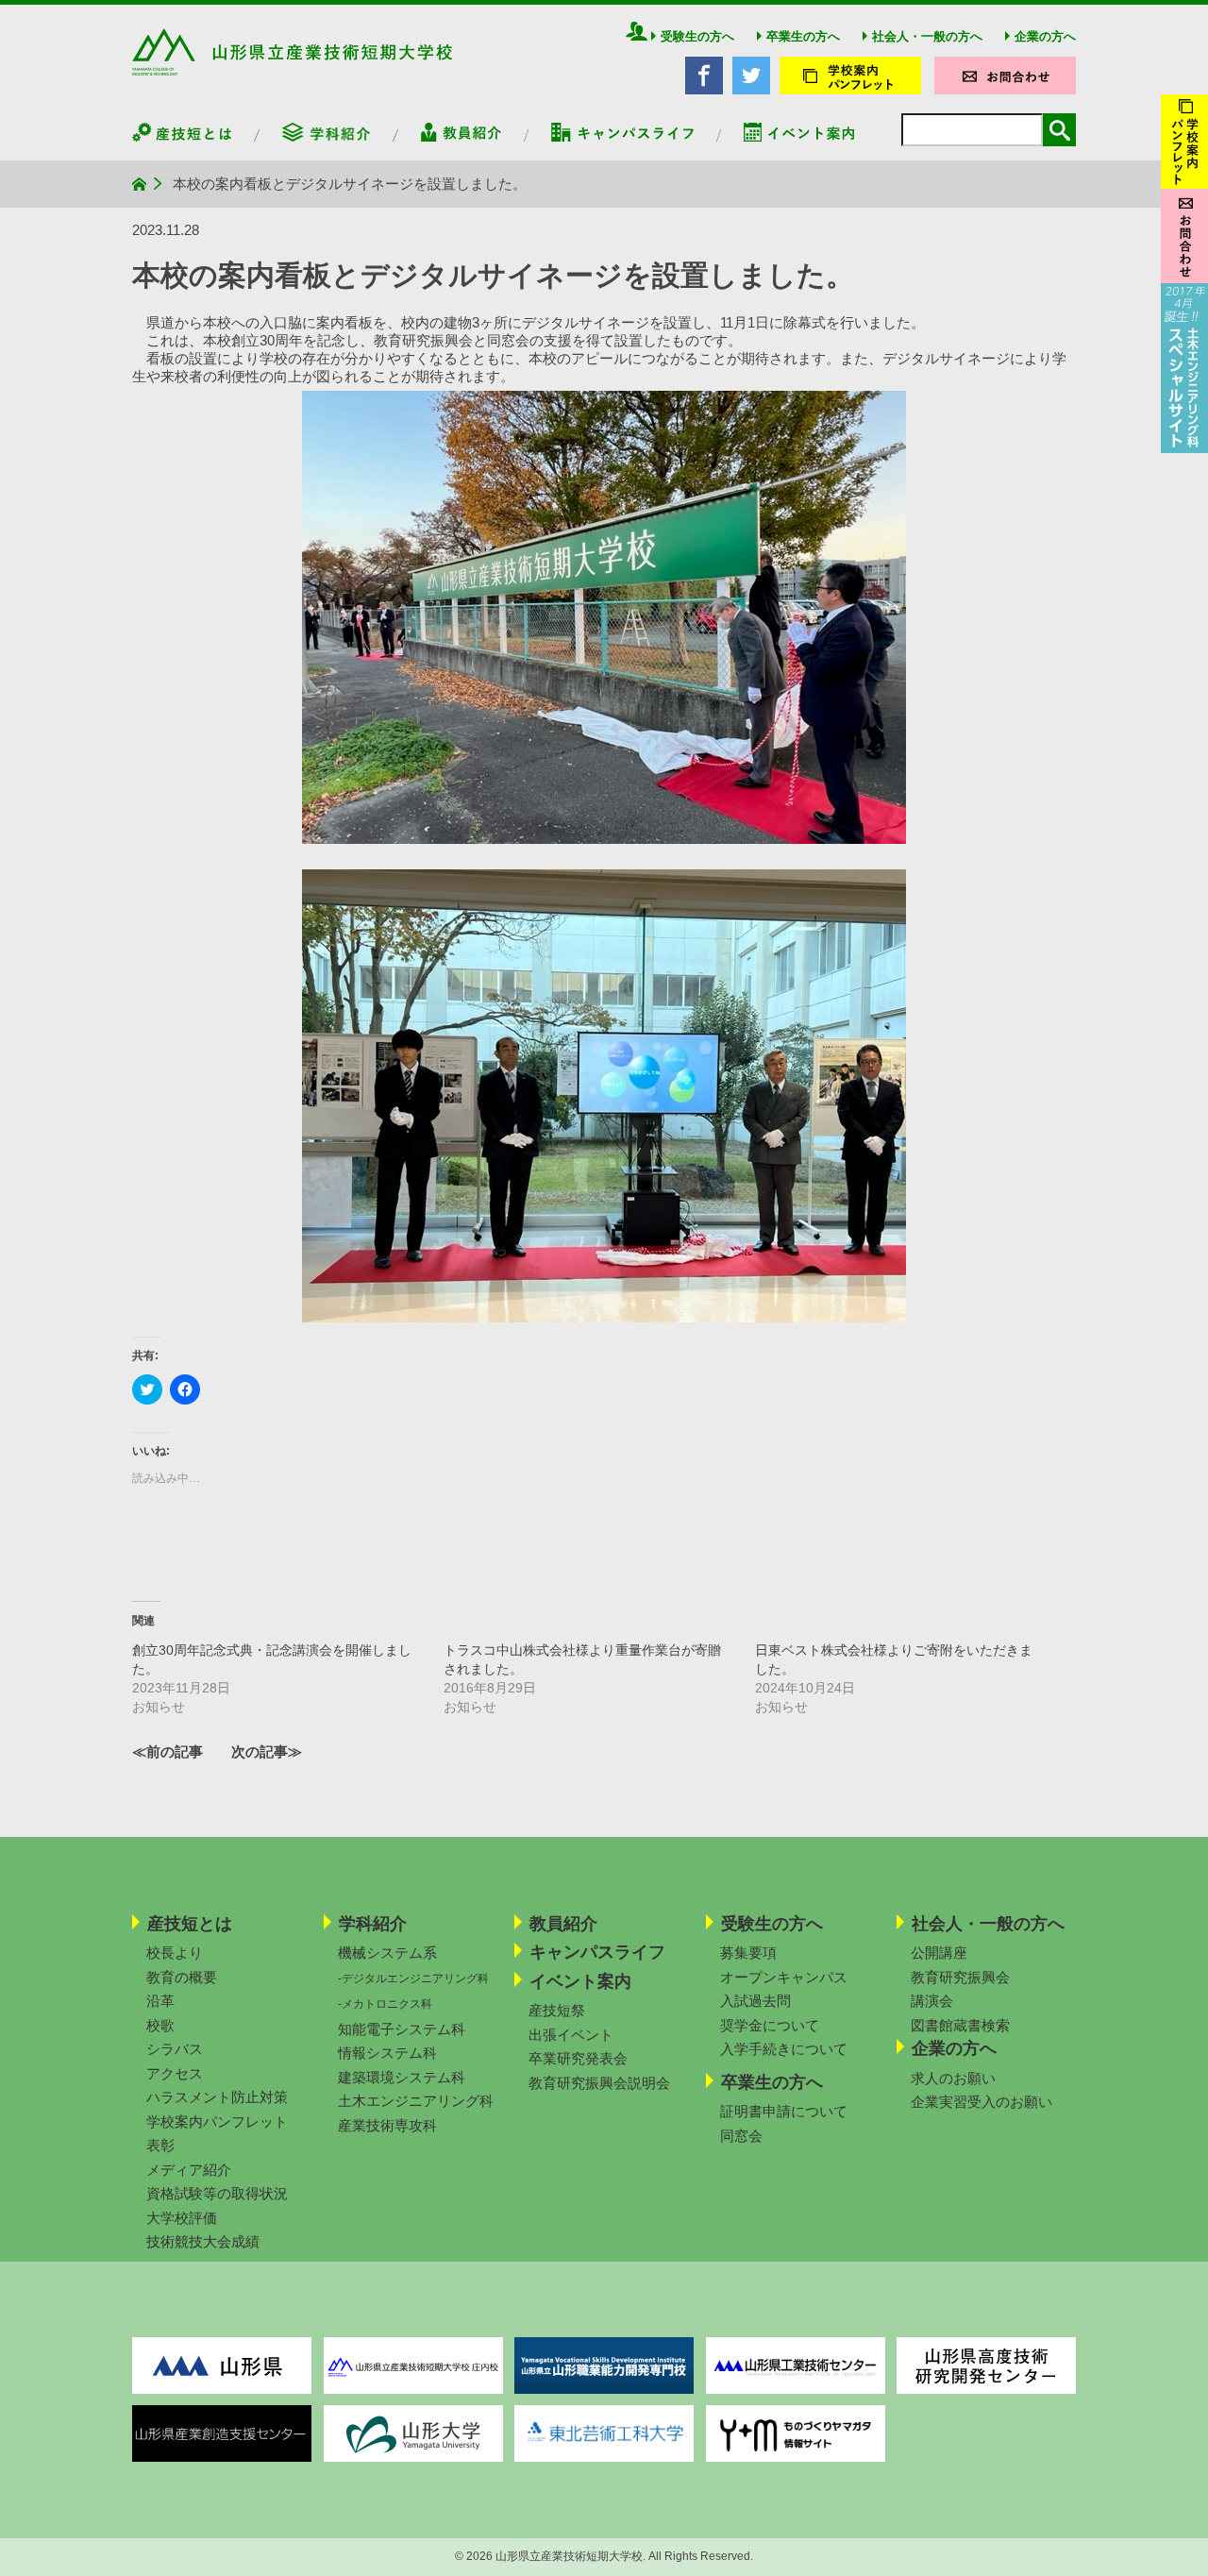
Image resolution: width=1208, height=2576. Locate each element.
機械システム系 (387, 1953)
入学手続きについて (784, 2049)
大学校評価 (182, 2218)
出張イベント (571, 2035)
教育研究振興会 (960, 1977)
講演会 (932, 2001)
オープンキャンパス (784, 1977)
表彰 (160, 2145)
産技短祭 (557, 2010)
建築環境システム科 (402, 2077)
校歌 (160, 2025)
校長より (175, 1953)
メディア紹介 (189, 2170)
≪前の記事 (168, 1751)
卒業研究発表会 (578, 2058)
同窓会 (741, 2136)
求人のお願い (953, 2078)
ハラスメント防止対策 (217, 2097)
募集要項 (748, 1953)
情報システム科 (387, 2053)
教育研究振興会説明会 (599, 2083)
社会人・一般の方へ (927, 36)
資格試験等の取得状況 (217, 2193)
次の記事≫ (267, 1751)
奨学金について (770, 2025)
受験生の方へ (697, 36)
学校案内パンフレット (217, 2121)
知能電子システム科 (402, 2029)
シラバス (175, 2049)
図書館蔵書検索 (960, 2025)
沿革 (160, 2001)
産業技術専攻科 (387, 2125)
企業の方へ (1045, 36)
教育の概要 (182, 1977)
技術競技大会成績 (203, 2241)
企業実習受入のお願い (981, 2102)
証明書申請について (784, 2111)
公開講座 (939, 1953)
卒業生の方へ (803, 36)
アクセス (175, 2073)
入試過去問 (755, 2001)
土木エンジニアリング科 (416, 2101)
